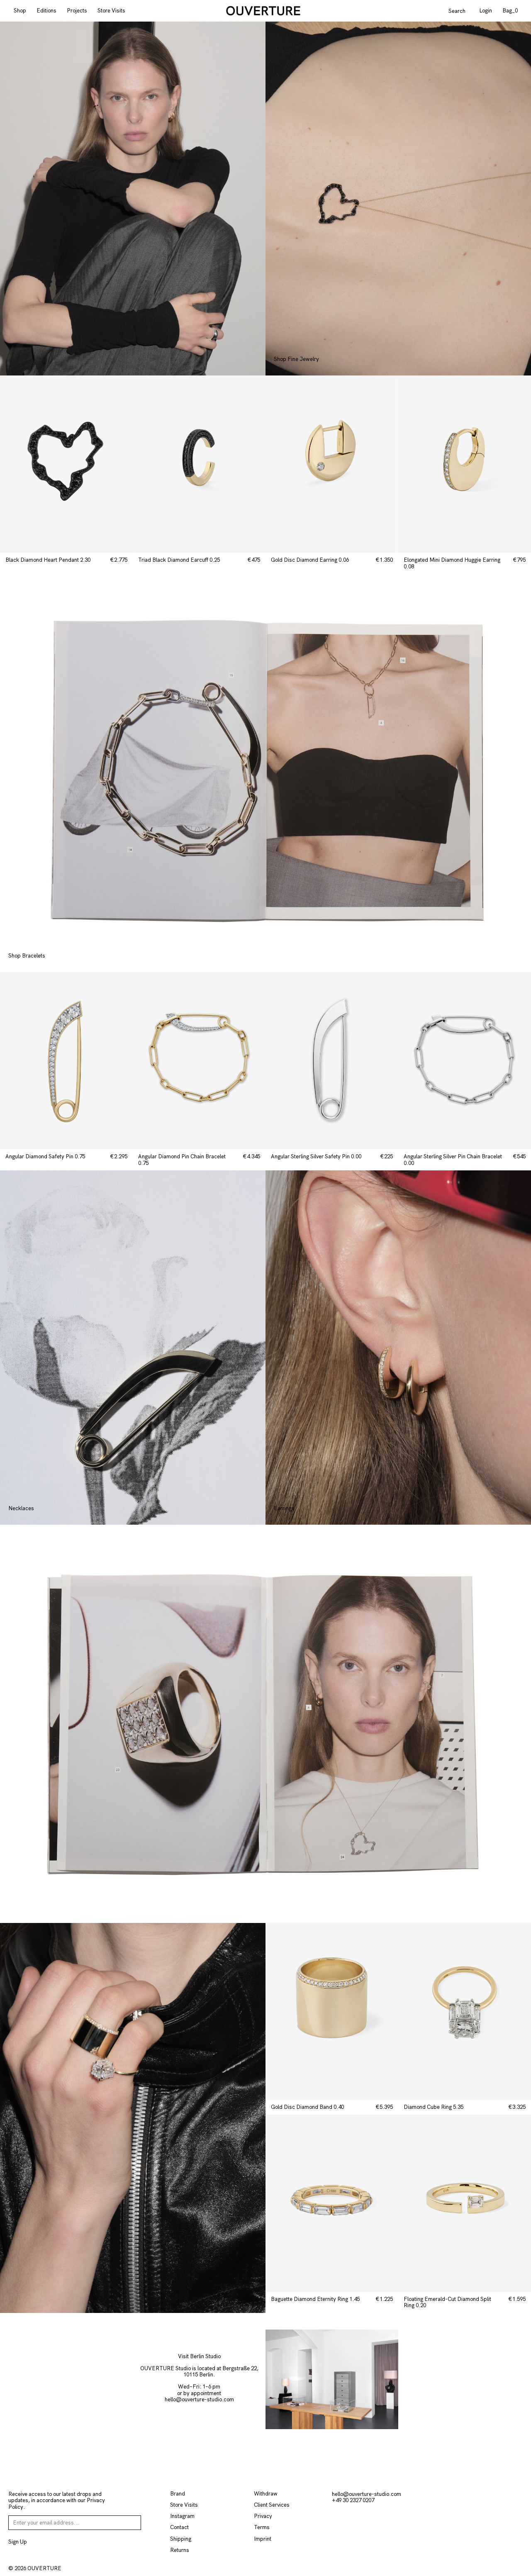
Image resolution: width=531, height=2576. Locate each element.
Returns (180, 2550)
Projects (77, 11)
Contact (179, 2527)
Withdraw (266, 2494)
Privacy (263, 2516)
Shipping (181, 2539)
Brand (178, 2494)
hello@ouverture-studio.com (199, 2399)
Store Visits (111, 11)
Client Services (272, 2505)
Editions (46, 11)
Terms (262, 2527)
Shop (20, 11)
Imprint (263, 2539)
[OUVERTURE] (263, 11)
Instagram (182, 2516)
